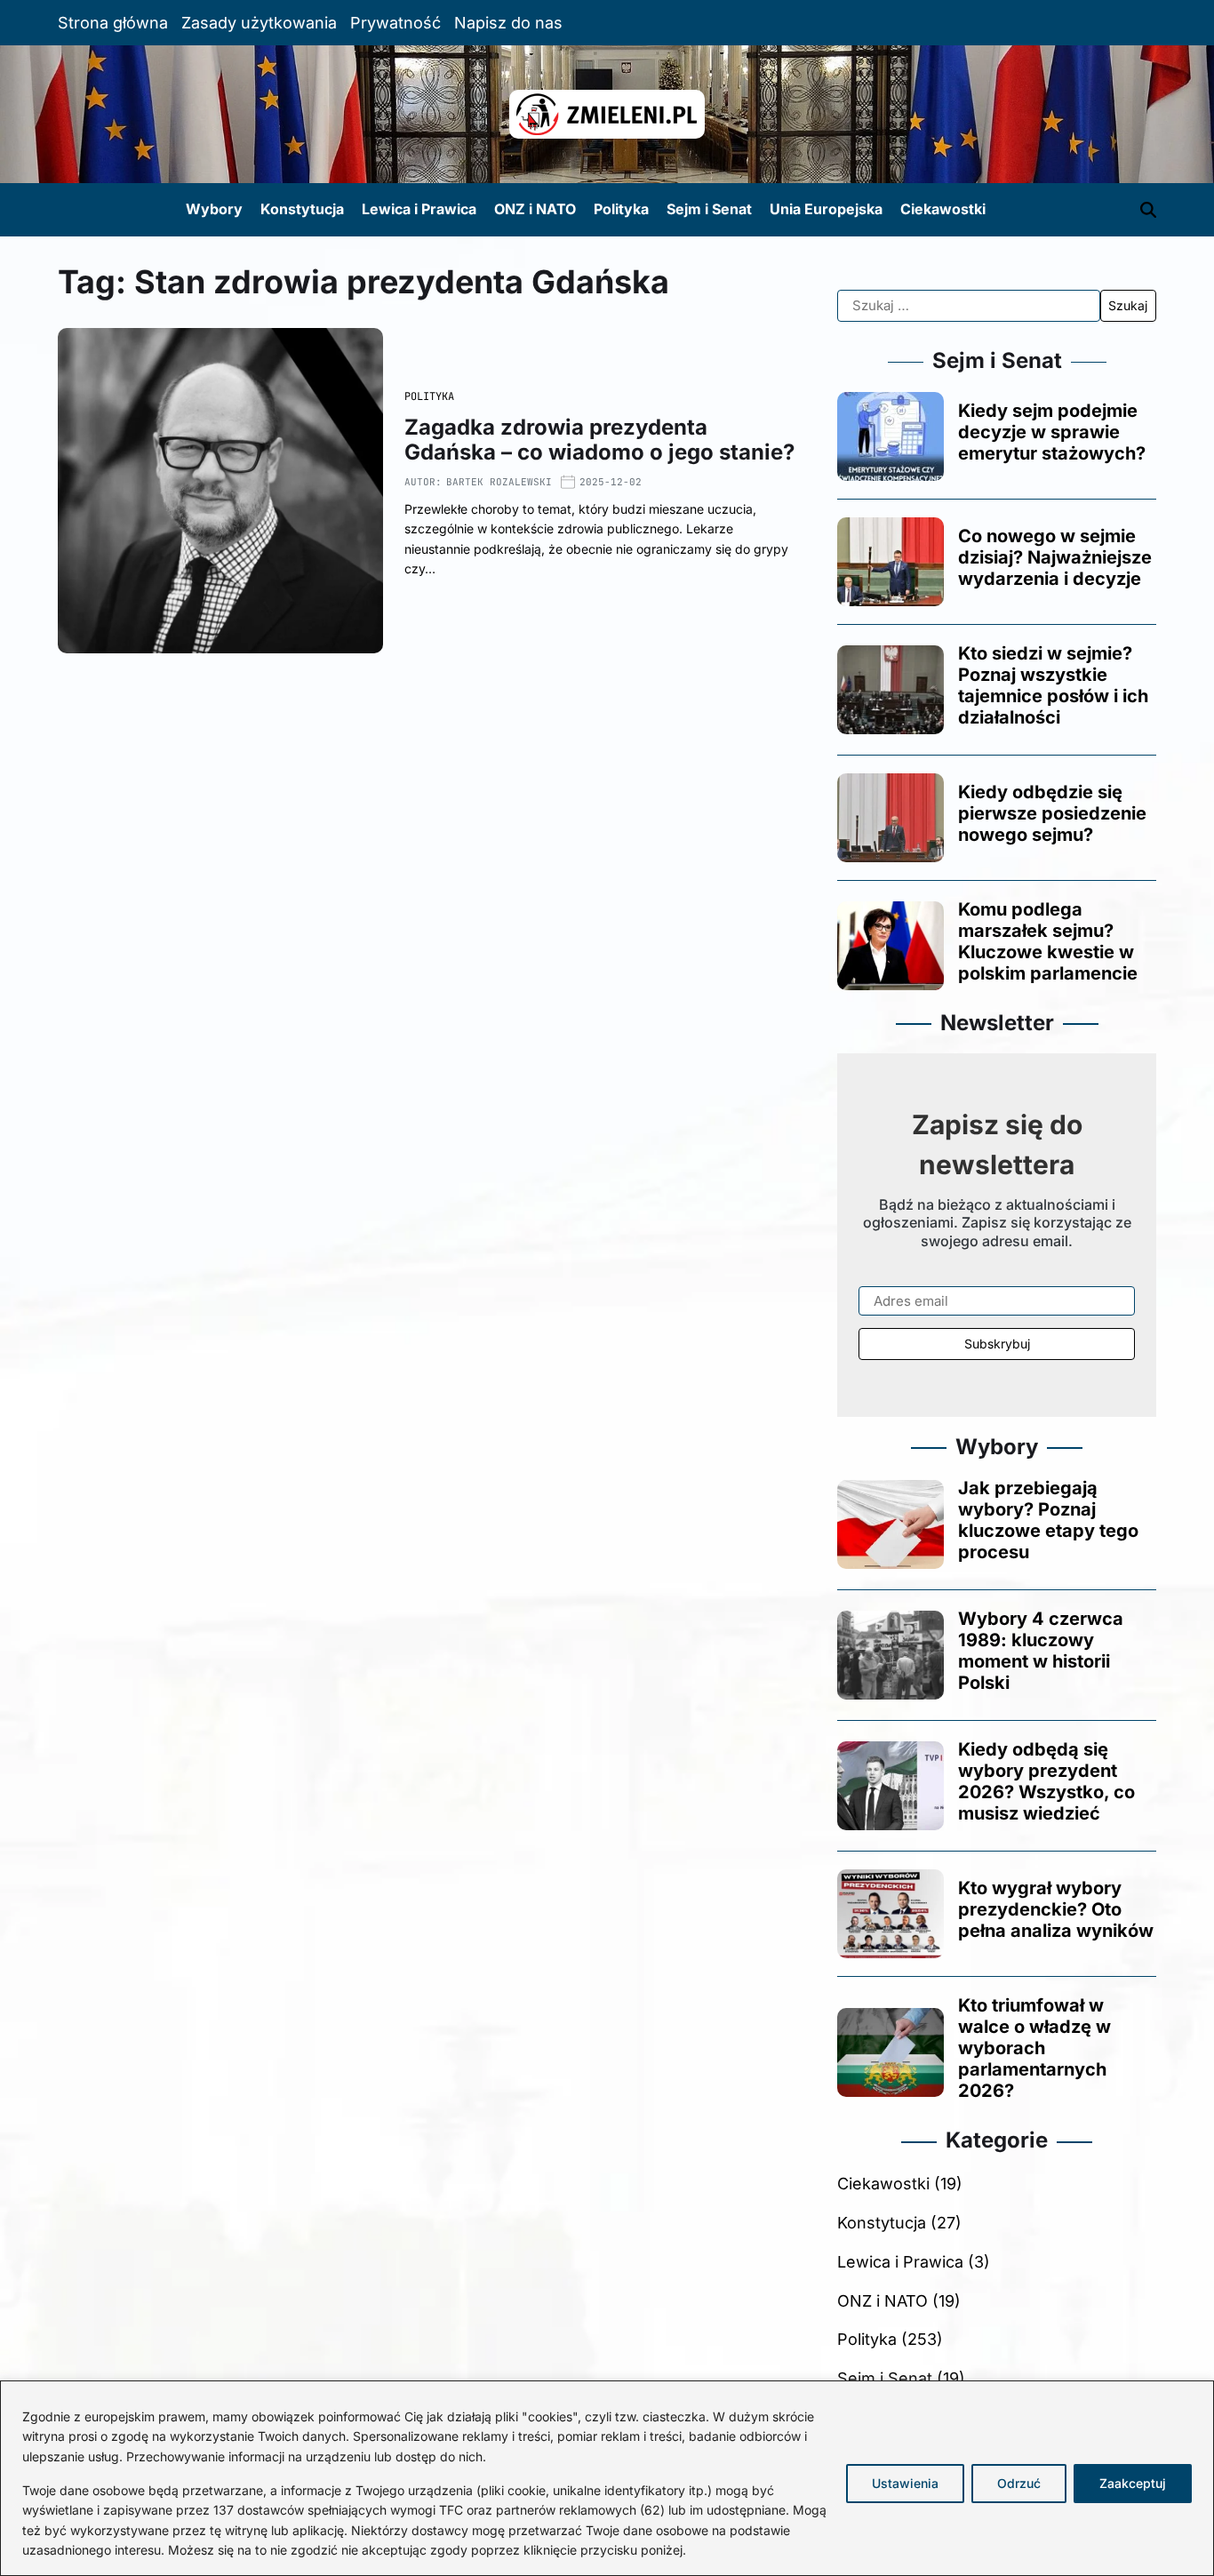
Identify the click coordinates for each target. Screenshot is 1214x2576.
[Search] (1148, 210)
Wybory (214, 209)
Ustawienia (905, 2483)
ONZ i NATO (535, 209)
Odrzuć (1019, 2483)
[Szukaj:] (968, 306)
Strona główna (113, 23)
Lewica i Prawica (419, 209)
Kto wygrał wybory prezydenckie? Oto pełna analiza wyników (1056, 1909)
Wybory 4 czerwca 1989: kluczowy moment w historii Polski (1041, 1651)
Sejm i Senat (709, 209)
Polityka (621, 209)
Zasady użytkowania (259, 23)
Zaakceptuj (1133, 2483)
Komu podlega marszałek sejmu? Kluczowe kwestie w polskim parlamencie (1048, 941)
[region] (607, 2478)
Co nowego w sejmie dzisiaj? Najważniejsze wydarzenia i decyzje (1055, 557)
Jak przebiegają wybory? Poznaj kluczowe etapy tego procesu (1048, 1520)
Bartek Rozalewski (499, 482)
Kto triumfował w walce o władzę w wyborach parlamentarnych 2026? (1034, 2048)
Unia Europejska (826, 209)
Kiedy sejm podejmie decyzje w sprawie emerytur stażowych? (1052, 432)
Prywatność (395, 23)
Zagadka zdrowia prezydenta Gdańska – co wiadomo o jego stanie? (599, 440)
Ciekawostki (943, 209)
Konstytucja (302, 209)
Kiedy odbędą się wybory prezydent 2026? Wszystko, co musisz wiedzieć (1046, 1781)
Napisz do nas (508, 23)
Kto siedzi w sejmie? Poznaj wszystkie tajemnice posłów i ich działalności (1053, 685)
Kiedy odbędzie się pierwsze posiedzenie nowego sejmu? (1052, 813)
